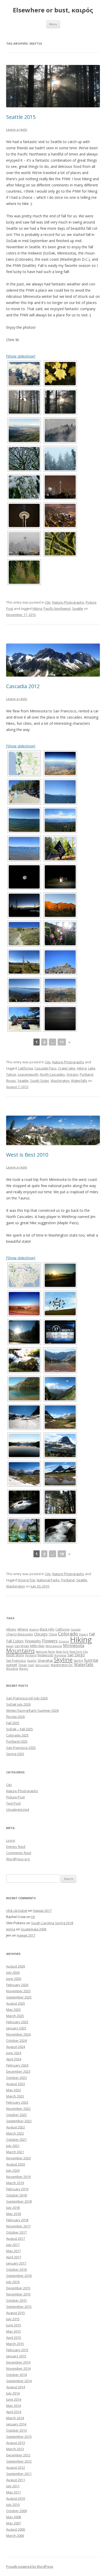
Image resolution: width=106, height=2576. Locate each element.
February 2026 (17, 1985)
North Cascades (52, 1074)
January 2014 (16, 2424)
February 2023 (17, 2102)
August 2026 (16, 1966)
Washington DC (62, 1665)
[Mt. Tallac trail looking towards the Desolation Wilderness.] (24, 962)
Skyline (63, 1660)
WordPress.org (18, 1859)
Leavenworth (28, 1074)
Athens (23, 1629)
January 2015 (16, 2356)
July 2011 (13, 2486)
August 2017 (16, 2238)
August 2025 (16, 2003)
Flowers (50, 1641)
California (25, 1068)
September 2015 (19, 2307)
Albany (11, 1629)
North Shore (15, 1655)
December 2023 (18, 2071)
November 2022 (18, 2109)
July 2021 (13, 2146)
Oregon (72, 1074)
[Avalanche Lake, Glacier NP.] (60, 1360)
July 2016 (13, 2282)
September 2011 (19, 2474)
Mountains (20, 1651)
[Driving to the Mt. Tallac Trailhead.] (60, 877)
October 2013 (16, 2430)
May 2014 (14, 2406)
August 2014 (16, 2387)
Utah (31, 1665)
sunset (12, 1665)
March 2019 (15, 2183)
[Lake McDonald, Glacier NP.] (24, 1445)
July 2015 (13, 2319)
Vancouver (42, 1665)
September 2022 (19, 2121)
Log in (11, 1840)
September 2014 (19, 2381)
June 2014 (14, 2399)
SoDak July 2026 (18, 1704)
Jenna (11, 1929)
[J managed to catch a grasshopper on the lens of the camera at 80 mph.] (24, 1304)
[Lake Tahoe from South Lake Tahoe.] (24, 820)
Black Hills (47, 1629)
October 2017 (16, 2232)
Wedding (12, 1669)
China (53, 1634)
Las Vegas (22, 1646)
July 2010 (13, 2505)
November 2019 (18, 2177)
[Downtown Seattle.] (60, 515)
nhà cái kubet (17, 1911)
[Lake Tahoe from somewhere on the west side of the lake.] (24, 849)
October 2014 (16, 2375)
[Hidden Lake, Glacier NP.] (60, 1445)
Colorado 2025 (17, 1735)
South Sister (40, 1081)
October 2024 (16, 2040)
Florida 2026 (15, 1717)
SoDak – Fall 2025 (20, 1729)
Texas (23, 1665)
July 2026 (13, 1972)
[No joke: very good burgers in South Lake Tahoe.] (24, 1019)
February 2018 (17, 2220)
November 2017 (18, 2226)
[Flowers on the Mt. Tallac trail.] (60, 934)
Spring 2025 (15, 1754)
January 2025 (16, 2028)
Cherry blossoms (20, 1634)
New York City (79, 1652)
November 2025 (18, 1991)
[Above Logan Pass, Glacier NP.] (60, 1417)
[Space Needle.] (24, 515)
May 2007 (14, 2523)
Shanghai (45, 1660)
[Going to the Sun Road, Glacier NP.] (60, 1389)
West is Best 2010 (27, 1155)
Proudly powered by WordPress (30, 2567)
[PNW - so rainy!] (24, 572)
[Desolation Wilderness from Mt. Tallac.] (60, 990)
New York (62, 1652)
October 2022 (16, 2115)
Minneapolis (54, 1646)
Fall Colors (15, 1641)
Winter (24, 1669)
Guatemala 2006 (34, 1929)
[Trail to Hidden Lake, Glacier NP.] (24, 1417)
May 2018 (14, 2214)
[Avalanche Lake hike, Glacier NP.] (60, 1502)
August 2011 (16, 2480)
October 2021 (16, 2139)
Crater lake (67, 1068)
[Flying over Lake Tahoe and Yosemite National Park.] (60, 763)
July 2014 (13, 2393)
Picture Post (15, 1797)
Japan (10, 1646)
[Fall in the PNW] (60, 374)
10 (62, 1554)
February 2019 (17, 2189)
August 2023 (16, 2084)
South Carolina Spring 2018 (52, 1923)
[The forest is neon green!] (60, 544)
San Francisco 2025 (21, 1748)
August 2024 (16, 2047)
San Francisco (16, 1661)
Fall (92, 1634)
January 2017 (16, 2263)
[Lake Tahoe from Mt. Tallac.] (24, 990)
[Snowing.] (60, 459)
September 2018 (19, 2201)
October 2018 (16, 2195)
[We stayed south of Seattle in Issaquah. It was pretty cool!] (24, 430)
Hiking (37, 608)
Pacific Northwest (57, 608)
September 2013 (19, 2437)
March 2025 (15, 2016)
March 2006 (15, 2536)
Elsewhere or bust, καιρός (53, 10)
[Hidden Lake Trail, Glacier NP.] (60, 1474)
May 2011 (14, 2492)
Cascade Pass (46, 1068)
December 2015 (18, 2288)
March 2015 (15, 2344)
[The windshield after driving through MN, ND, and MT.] (24, 1332)
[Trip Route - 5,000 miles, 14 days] (24, 1275)
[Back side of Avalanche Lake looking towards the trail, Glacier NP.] (24, 1389)
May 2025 (14, 2010)
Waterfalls (79, 1081)
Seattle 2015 (21, 117)
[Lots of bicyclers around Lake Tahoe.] (60, 849)
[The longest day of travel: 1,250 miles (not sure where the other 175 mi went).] (60, 1332)
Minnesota (74, 1645)
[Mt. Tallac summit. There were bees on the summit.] (60, 962)
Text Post (13, 1803)
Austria (34, 1629)
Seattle (78, 608)
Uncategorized (18, 1809)
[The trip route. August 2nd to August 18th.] (24, 763)
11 (62, 1042)
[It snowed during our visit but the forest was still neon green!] (24, 459)
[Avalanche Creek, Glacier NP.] (24, 1360)
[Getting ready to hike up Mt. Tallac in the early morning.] (24, 877)
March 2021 (15, 2152)
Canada (76, 1629)
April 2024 (14, 2059)
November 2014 (18, 2368)
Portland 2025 (17, 1741)
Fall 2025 (13, 1723)
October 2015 (16, 2300)
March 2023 (15, 2096)
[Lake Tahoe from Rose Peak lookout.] (60, 820)
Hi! (33, 1917)
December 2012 (18, 2455)
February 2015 (17, 2350)
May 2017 (14, 2251)
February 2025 (17, 2022)
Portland (86, 1074)
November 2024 (18, 2034)
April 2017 (14, 2257)
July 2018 (13, 2208)
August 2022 (16, 2127)
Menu (53, 24)
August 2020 (16, 2164)
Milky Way (37, 1646)
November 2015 (18, 2294)
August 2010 (16, 2498)
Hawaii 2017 (42, 1911)
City (48, 602)
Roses (11, 1081)
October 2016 (16, 2269)
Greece (64, 1641)
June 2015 (14, 2325)
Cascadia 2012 (23, 686)
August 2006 (16, 2529)
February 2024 (17, 2065)
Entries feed (16, 1847)
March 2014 (15, 2418)
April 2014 (14, 2412)
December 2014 (18, 2362)
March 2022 (15, 2133)
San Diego (76, 1655)
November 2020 (18, 2158)
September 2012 (19, 2461)
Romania (60, 1655)
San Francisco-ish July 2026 (27, 1698)
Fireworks (33, 1641)
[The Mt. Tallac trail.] (24, 934)
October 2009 (16, 2511)
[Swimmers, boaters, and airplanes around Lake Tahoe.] (60, 792)
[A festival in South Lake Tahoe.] (24, 792)
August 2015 (16, 2313)
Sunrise (91, 1660)
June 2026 (14, 1979)
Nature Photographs (68, 602)
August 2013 (16, 2443)
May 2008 (14, 2517)
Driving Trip (26, 1580)
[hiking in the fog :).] (24, 402)
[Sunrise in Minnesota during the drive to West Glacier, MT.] (60, 1275)
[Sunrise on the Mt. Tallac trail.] (60, 905)
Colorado (68, 1634)
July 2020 (13, 2170)
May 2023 (14, 2090)
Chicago (41, 1634)
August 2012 (16, 2467)
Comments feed (19, 1853)
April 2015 (14, 2338)
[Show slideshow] (21, 356)
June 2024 (14, 2053)
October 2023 (16, 2078)
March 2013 (15, 2449)
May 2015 (14, 2331)
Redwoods (45, 1655)
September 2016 (19, 2276)
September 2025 (19, 1997)
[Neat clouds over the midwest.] (24, 374)
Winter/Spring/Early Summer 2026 (32, 1710)
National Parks (48, 1580)
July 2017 (13, 2245)
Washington (60, 1081)
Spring (78, 1661)
